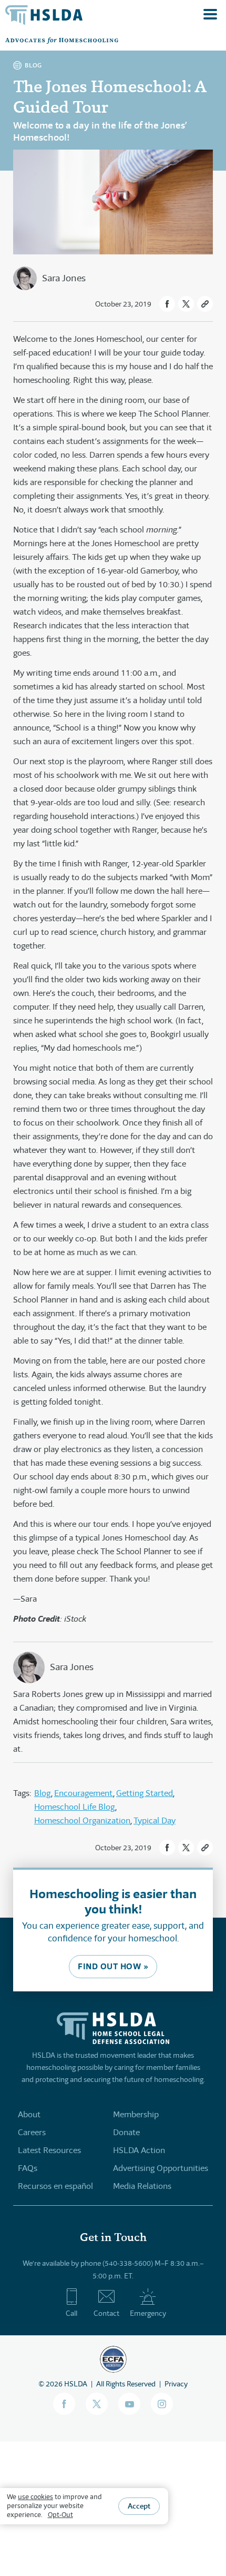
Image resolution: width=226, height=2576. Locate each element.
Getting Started (145, 1793)
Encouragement (84, 1793)
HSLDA (76, 2384)
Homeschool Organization (82, 1820)
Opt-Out (60, 2515)
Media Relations (142, 2186)
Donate (126, 2132)
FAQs (28, 2168)
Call (71, 2313)
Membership (136, 2114)
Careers (32, 2132)
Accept (139, 2506)
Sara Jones (64, 278)
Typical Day (155, 1820)
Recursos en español (55, 2186)
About (29, 2114)
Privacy (176, 2384)
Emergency (148, 2313)
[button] (167, 304)
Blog (43, 1793)
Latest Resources (49, 2150)
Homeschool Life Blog (75, 1807)
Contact (106, 2313)
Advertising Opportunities (161, 2168)
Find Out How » (113, 1966)
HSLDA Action (139, 2150)
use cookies (35, 2497)
